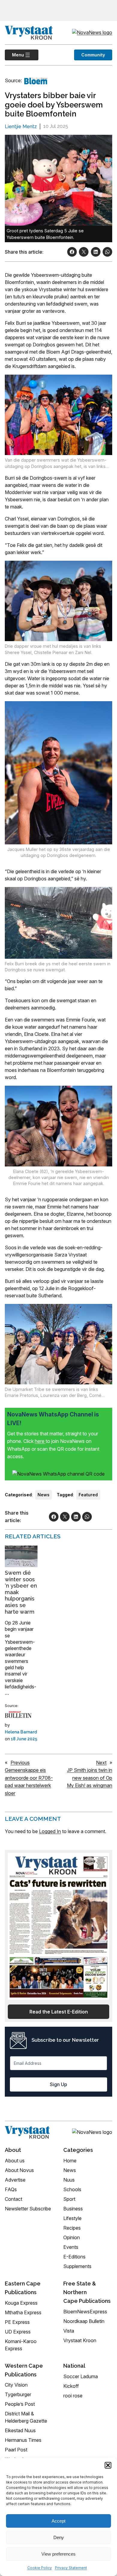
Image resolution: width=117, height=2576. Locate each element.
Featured (88, 1495)
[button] (108, 2465)
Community (93, 55)
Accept (58, 2521)
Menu (14, 55)
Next (101, 1763)
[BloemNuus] (36, 81)
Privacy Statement (71, 2568)
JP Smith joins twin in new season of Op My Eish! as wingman (90, 1778)
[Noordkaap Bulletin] (18, 1715)
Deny (59, 2537)
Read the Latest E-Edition (59, 2012)
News (43, 1495)
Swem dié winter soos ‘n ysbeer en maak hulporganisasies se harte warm (21, 1592)
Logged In (50, 1831)
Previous (20, 1763)
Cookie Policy (40, 2568)
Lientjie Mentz (21, 127)
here (40, 1441)
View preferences (58, 2554)
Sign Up (58, 2084)
